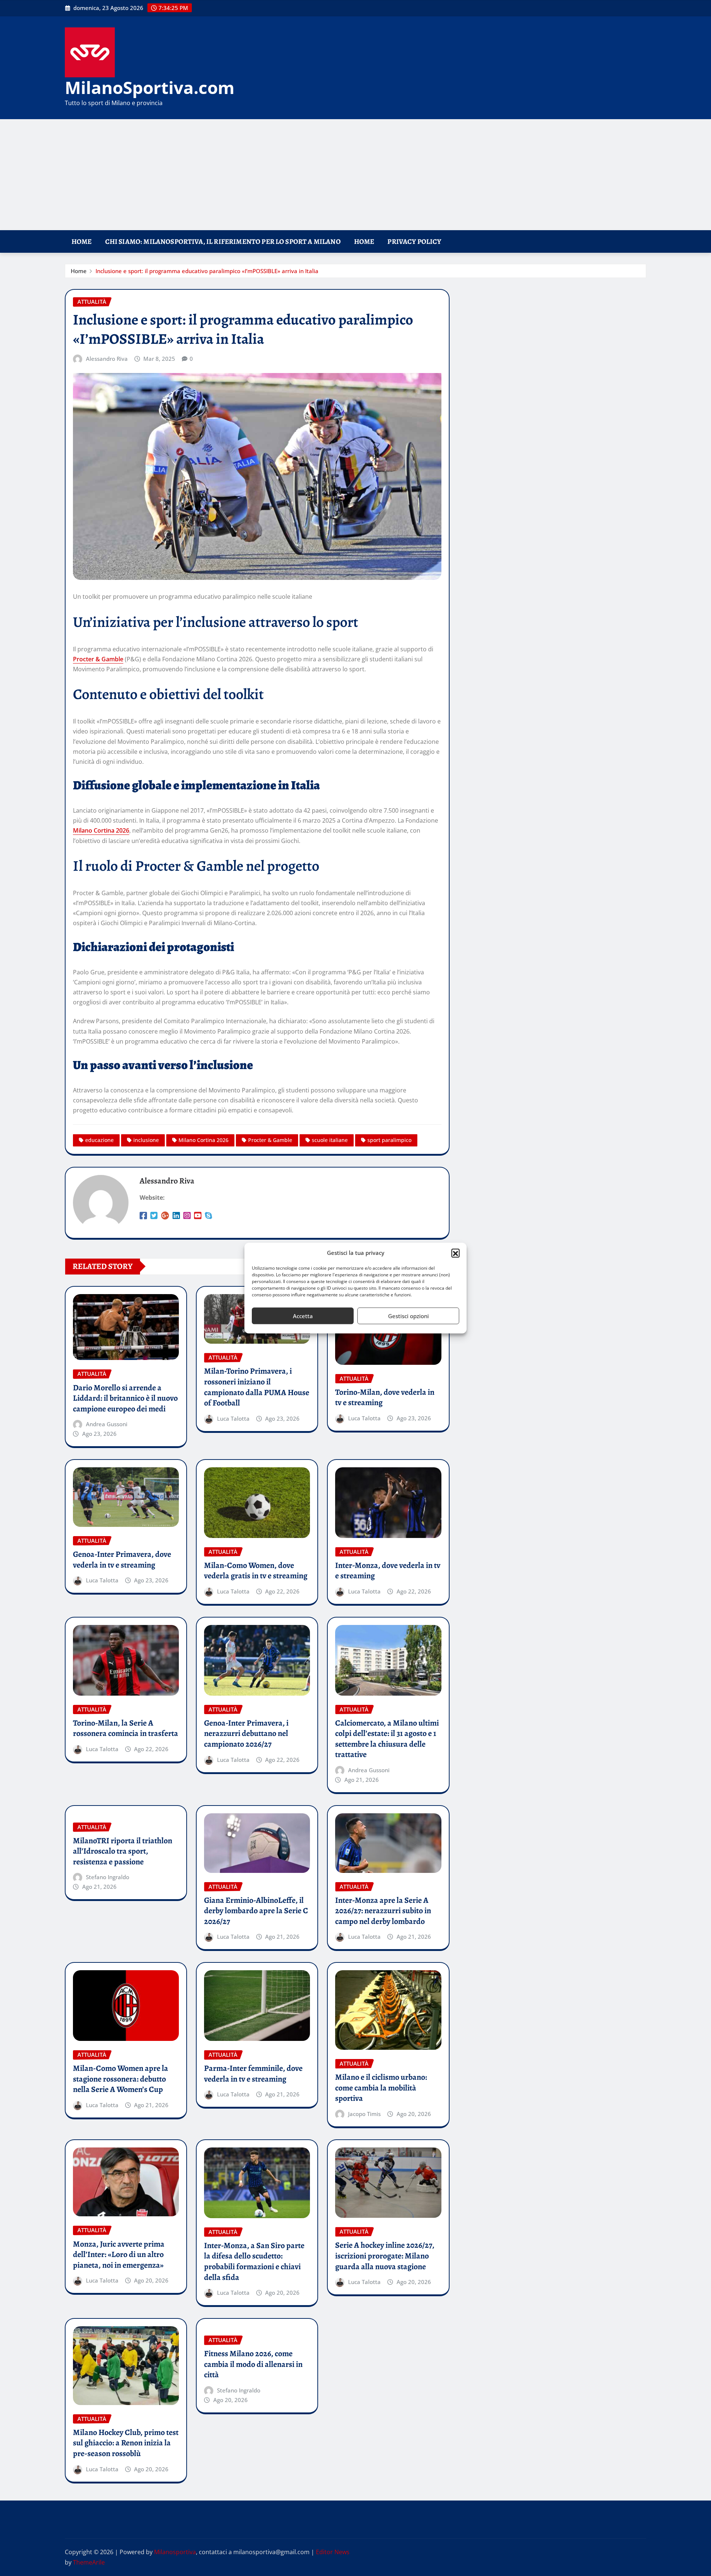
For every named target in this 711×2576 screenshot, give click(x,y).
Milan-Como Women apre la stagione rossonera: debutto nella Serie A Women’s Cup (121, 2079)
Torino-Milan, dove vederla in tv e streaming (385, 1398)
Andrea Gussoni (107, 1424)
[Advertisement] (355, 175)
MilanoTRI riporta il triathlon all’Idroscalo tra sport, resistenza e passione (123, 1851)
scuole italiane (330, 1140)
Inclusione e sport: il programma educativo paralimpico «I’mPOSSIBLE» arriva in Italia (207, 271)
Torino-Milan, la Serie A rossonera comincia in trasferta (126, 1728)
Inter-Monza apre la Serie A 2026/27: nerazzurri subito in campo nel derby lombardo (383, 1911)
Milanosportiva (175, 2552)
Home (82, 241)
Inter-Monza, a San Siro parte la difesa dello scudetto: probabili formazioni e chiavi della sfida (254, 2261)
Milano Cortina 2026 (101, 830)
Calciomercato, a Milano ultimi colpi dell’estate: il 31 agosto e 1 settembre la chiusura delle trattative (387, 1739)
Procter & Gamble (98, 659)
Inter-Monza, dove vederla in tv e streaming (388, 1571)
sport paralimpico (389, 1140)
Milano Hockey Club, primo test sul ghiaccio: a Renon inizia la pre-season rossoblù (126, 2443)
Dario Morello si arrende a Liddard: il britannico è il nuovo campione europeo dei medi (125, 1398)
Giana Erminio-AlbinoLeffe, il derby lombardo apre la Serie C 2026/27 (256, 1911)
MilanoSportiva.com (150, 87)
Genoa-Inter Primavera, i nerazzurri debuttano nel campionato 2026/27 (246, 1734)
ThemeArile (89, 2562)
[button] (455, 1253)
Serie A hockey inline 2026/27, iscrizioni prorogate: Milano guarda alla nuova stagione (385, 2256)
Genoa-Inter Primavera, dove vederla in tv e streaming (122, 1560)
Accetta (303, 1316)
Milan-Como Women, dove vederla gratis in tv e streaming (256, 1571)
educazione (99, 1140)
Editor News (333, 2552)
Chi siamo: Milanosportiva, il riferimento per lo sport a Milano (223, 241)
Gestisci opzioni (408, 1316)
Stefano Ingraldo (108, 1877)
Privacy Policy (414, 241)
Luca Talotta (233, 1418)
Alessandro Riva (107, 359)
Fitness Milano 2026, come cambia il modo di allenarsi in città (253, 2364)
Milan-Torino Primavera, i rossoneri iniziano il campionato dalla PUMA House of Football (257, 1387)
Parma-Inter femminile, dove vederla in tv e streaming (253, 2074)
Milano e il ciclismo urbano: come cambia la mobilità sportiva (381, 2088)
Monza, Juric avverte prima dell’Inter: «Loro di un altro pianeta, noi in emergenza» (119, 2255)
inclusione (146, 1140)
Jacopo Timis (364, 2114)
